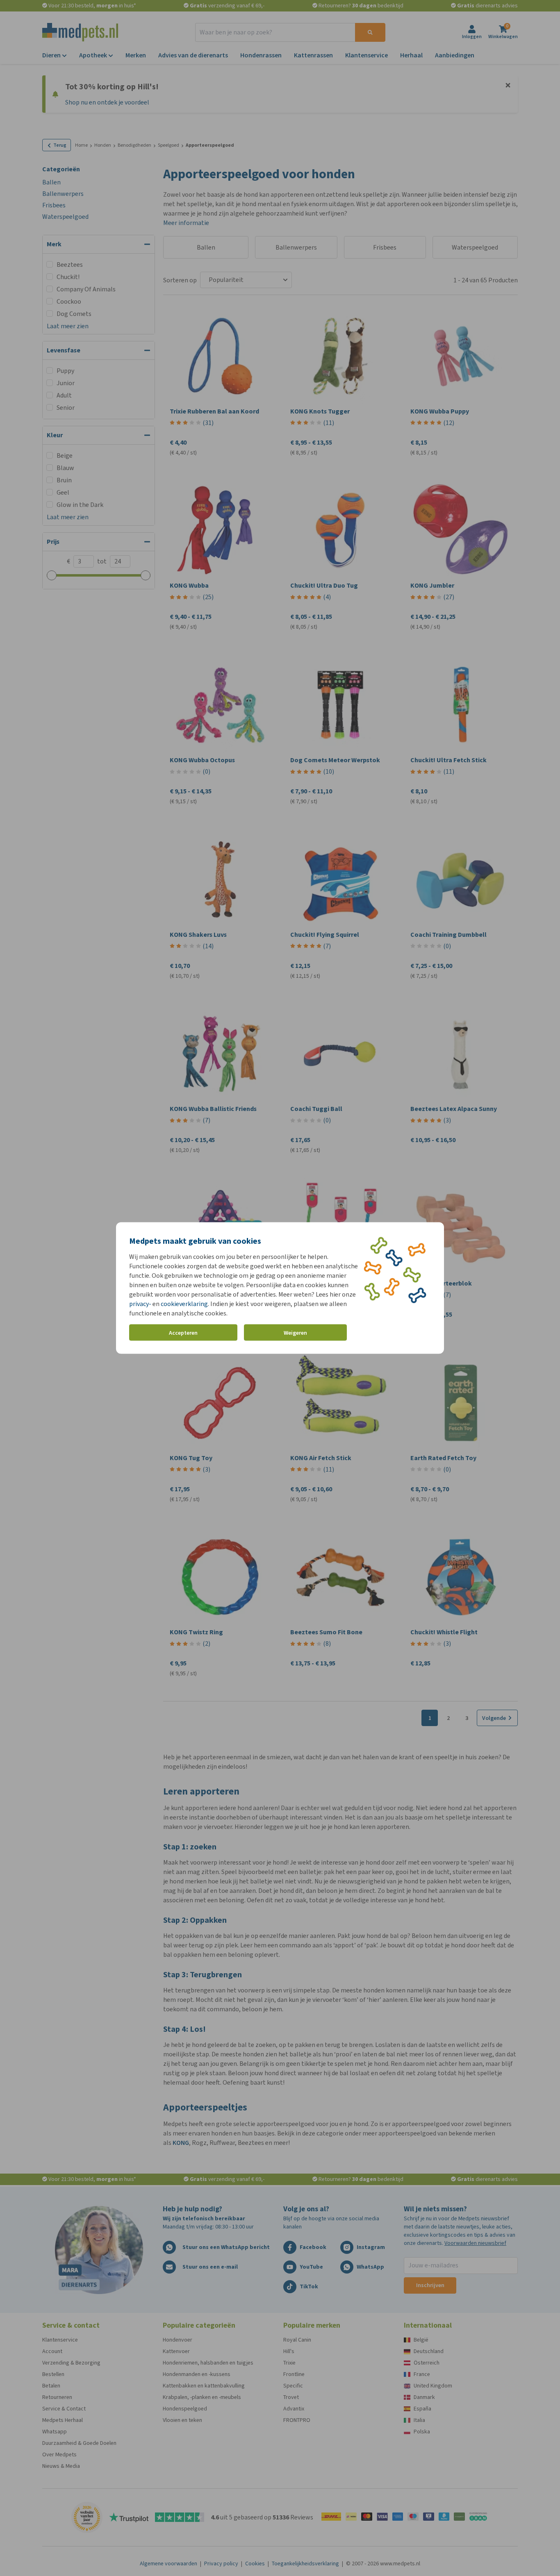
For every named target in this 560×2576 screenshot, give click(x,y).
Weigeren (295, 1332)
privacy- (140, 1304)
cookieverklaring (184, 1304)
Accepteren (183, 1332)
